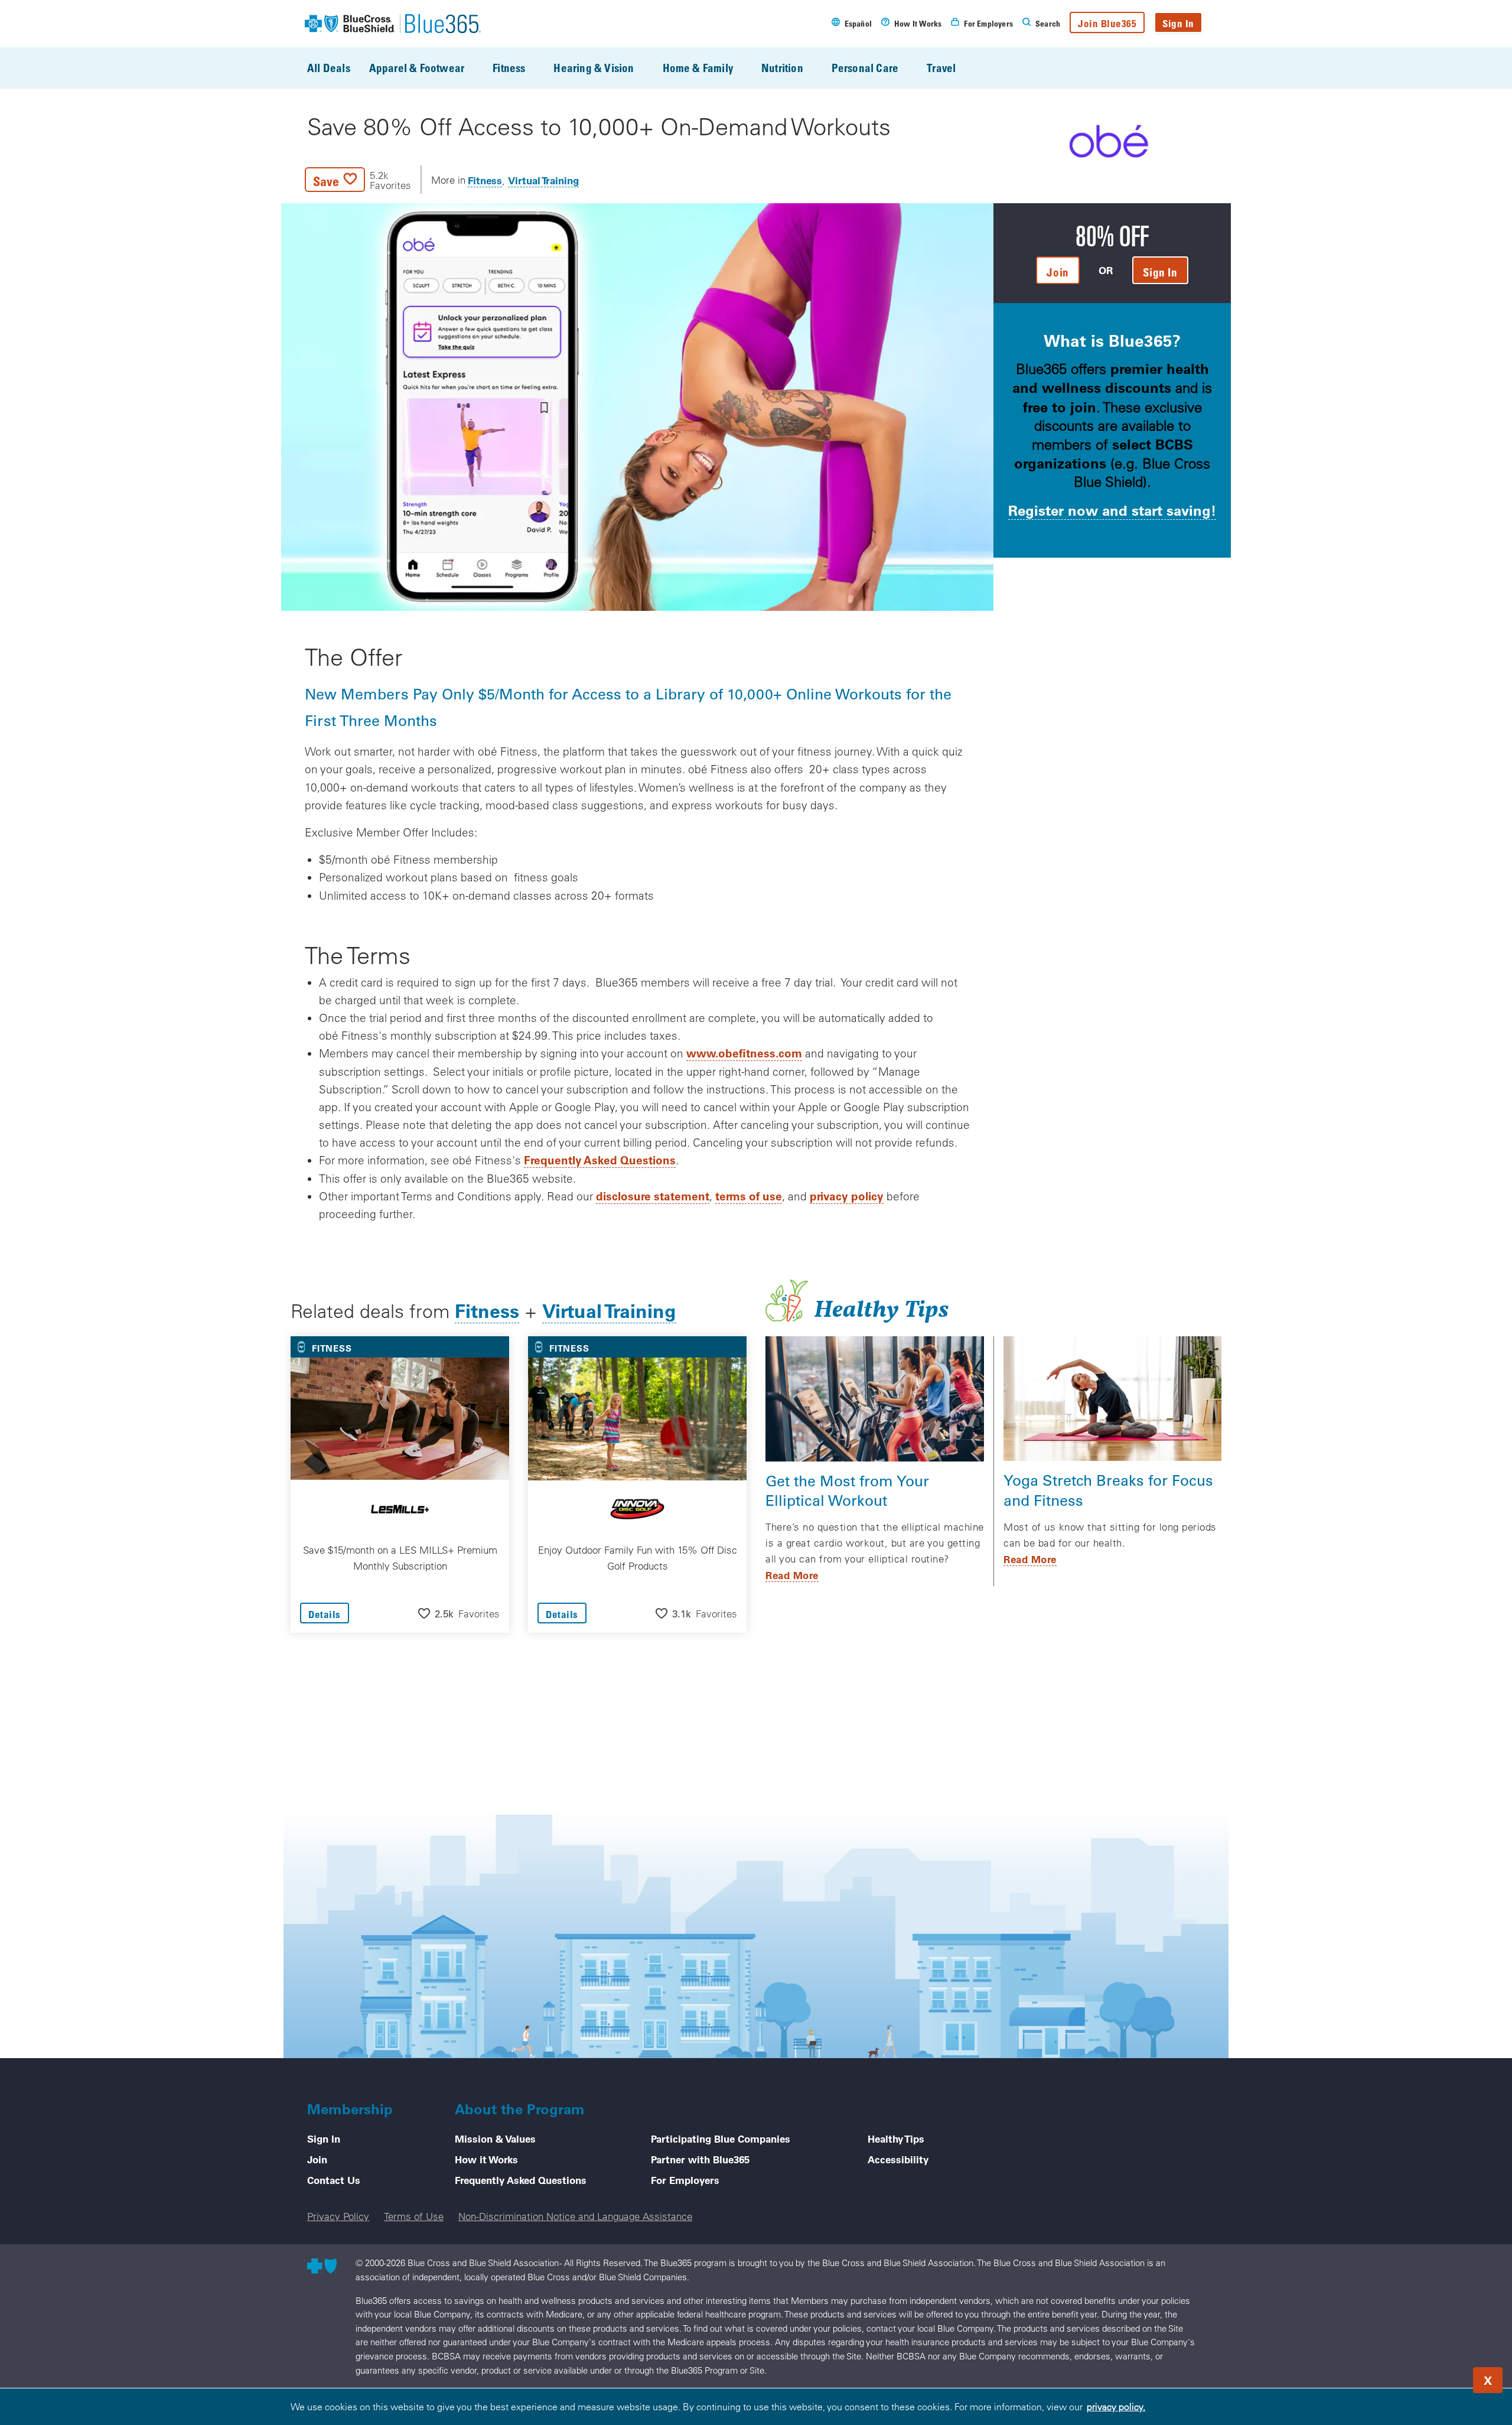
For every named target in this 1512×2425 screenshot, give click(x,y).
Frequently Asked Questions (600, 1160)
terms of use (749, 1196)
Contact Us (334, 2180)
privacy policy (847, 1196)
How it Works (486, 2159)
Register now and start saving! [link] (1112, 510)
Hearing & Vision (594, 68)
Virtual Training (543, 180)
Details (325, 1614)
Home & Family (698, 68)
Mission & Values (495, 2138)
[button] (358, 180)
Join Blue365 (1107, 23)
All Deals (329, 68)
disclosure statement (653, 1196)
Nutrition (782, 68)
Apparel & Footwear (417, 68)
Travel (941, 68)
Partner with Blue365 (700, 2159)
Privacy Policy (338, 2216)
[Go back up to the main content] (1432, 2377)
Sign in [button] (1160, 272)
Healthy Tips (896, 2138)
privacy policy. (1116, 2407)
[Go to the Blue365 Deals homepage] (393, 24)
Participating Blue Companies (721, 2138)
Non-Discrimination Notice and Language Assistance (575, 2216)
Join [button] (1058, 272)
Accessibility (898, 2159)
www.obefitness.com (744, 1053)
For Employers (685, 2180)
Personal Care (865, 68)
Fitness (509, 68)
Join (317, 2159)
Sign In (1178, 23)
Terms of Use (414, 2216)
